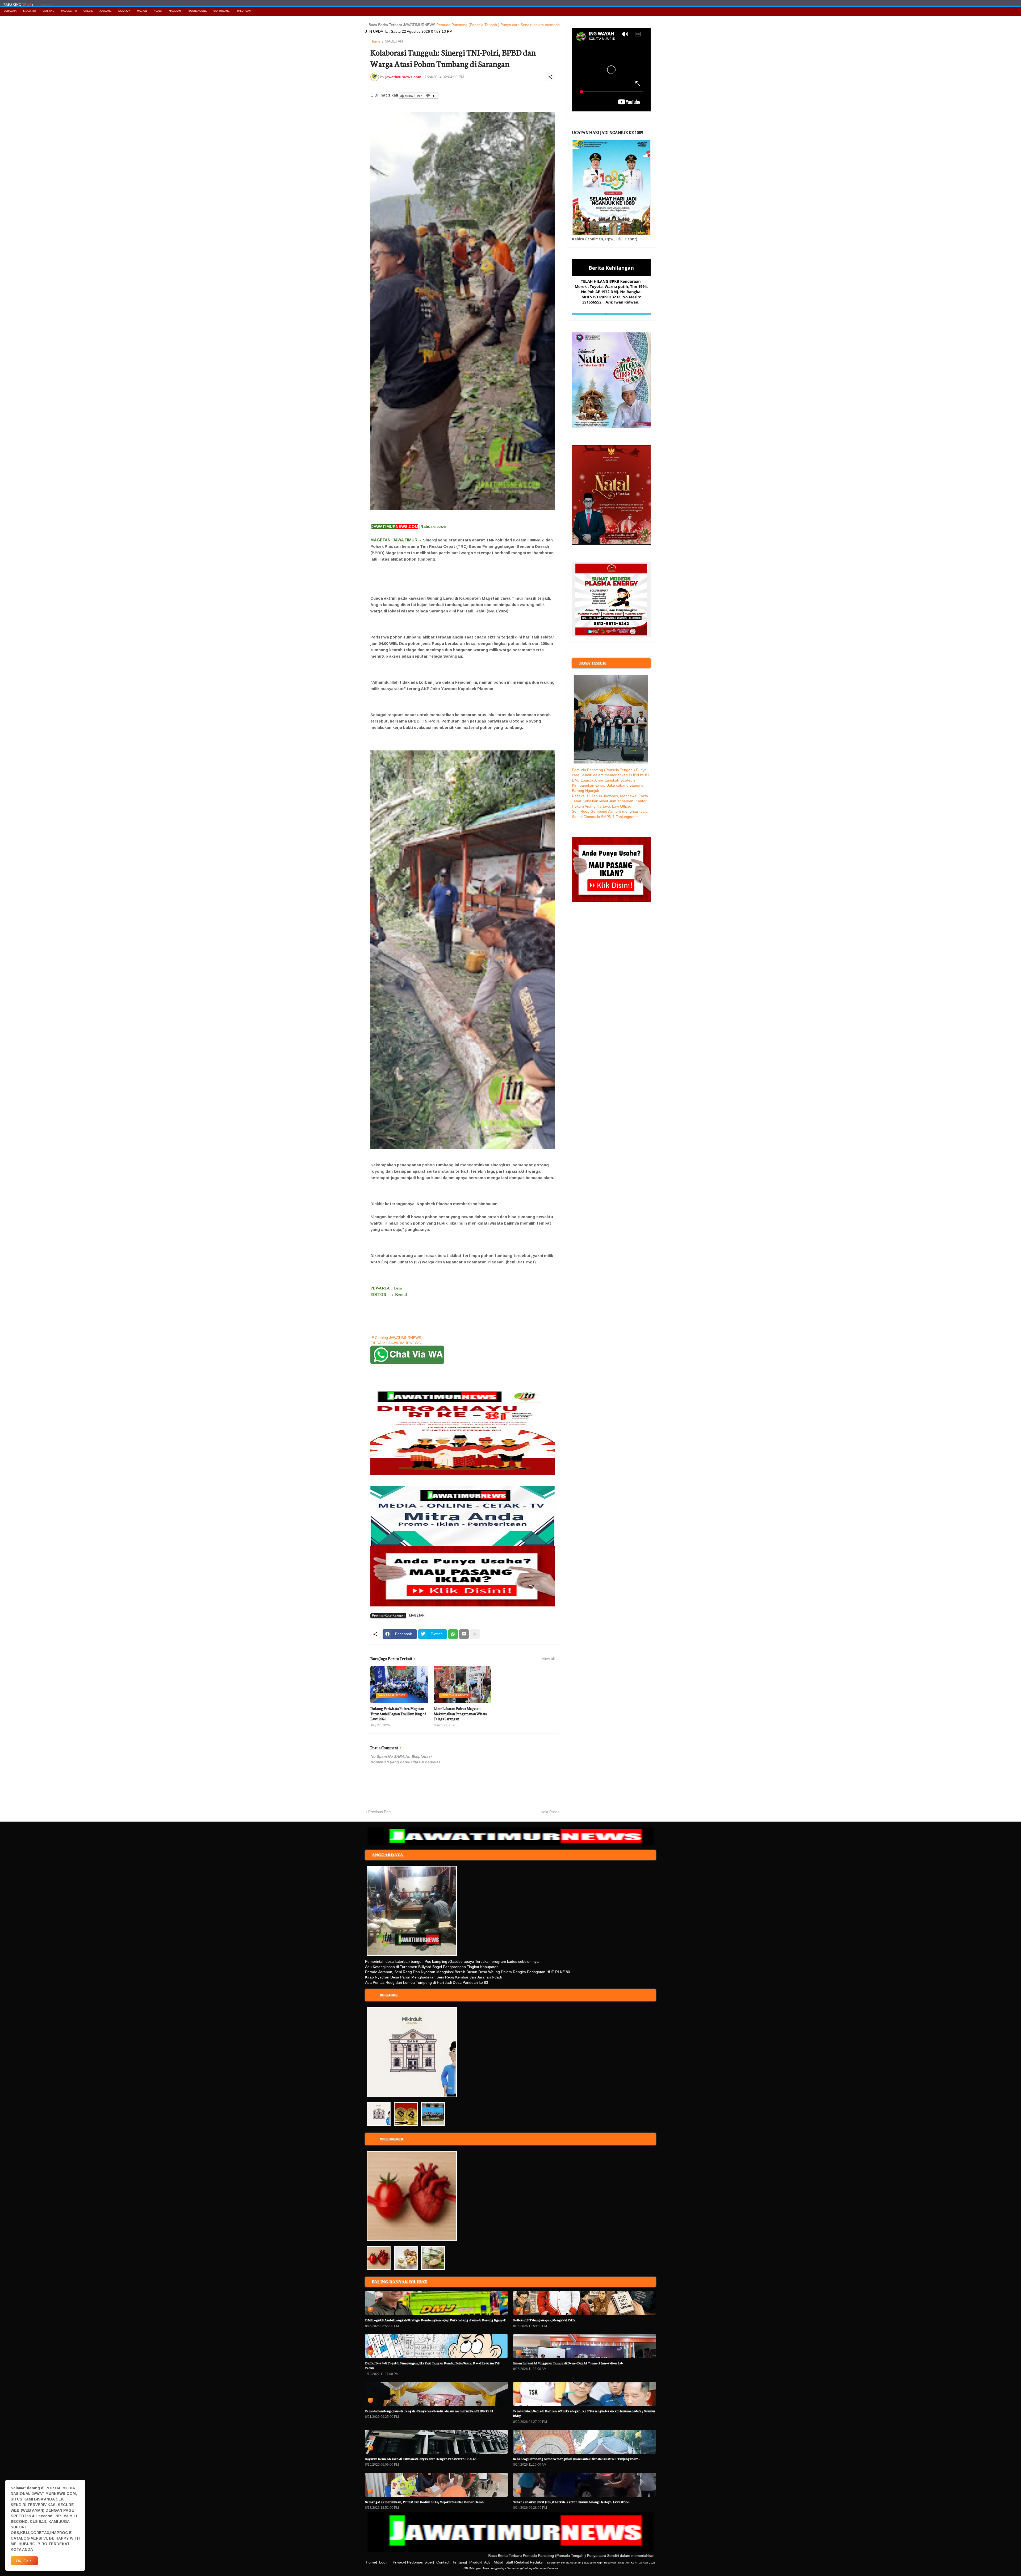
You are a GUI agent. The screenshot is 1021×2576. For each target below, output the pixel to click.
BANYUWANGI (222, 11)
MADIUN (142, 11)
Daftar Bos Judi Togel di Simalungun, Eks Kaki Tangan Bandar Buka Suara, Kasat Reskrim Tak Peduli (432, 2365)
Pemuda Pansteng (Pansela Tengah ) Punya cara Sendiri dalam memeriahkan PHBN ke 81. (405, 25)
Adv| (488, 2562)
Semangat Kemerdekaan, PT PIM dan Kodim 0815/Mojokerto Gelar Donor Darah (424, 2502)
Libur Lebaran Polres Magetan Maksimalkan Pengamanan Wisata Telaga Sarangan (460, 1714)
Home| (371, 2562)
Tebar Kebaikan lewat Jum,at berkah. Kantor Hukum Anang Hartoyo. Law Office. (571, 2502)
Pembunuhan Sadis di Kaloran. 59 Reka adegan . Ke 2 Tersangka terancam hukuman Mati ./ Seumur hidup (584, 2413)
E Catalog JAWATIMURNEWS (396, 1338)
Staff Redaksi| (517, 2562)
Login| (384, 2562)
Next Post (549, 1812)
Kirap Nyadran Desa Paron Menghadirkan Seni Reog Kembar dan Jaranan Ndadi (433, 1977)
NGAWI (158, 11)
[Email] (464, 1634)
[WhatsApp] (453, 1634)
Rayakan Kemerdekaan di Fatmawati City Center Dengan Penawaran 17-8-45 (421, 2459)
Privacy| (399, 2562)
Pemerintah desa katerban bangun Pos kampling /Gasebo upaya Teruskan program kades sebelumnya (452, 1961)
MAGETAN (175, 11)
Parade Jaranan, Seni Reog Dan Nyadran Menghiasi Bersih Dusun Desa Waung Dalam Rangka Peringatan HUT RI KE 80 (468, 1972)
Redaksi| (537, 2562)
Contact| (443, 2562)
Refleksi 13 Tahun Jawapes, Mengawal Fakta (610, 796)
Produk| (476, 2562)
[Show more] (475, 1634)
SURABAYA (10, 11)
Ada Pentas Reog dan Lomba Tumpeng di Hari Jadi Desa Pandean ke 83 (427, 1982)
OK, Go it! (24, 2561)
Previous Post (380, 1812)
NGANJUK (124, 11)
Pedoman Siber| (421, 2562)
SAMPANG (49, 11)
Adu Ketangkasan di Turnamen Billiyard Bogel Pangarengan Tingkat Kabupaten (432, 1967)
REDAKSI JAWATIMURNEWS (396, 1343)
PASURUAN (244, 11)
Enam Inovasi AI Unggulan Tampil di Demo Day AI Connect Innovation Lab (568, 2363)
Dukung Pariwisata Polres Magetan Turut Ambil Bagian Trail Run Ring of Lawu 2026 (398, 1714)
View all (548, 1659)
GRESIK (88, 11)
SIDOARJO (30, 11)
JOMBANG (106, 11)
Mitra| (499, 2562)
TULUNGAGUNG (197, 11)
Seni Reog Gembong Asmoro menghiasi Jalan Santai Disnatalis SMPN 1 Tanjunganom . (576, 2459)
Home (375, 41)
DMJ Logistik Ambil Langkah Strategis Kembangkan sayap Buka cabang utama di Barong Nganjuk (608, 785)
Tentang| (460, 2562)
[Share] (550, 77)
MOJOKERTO (69, 11)
